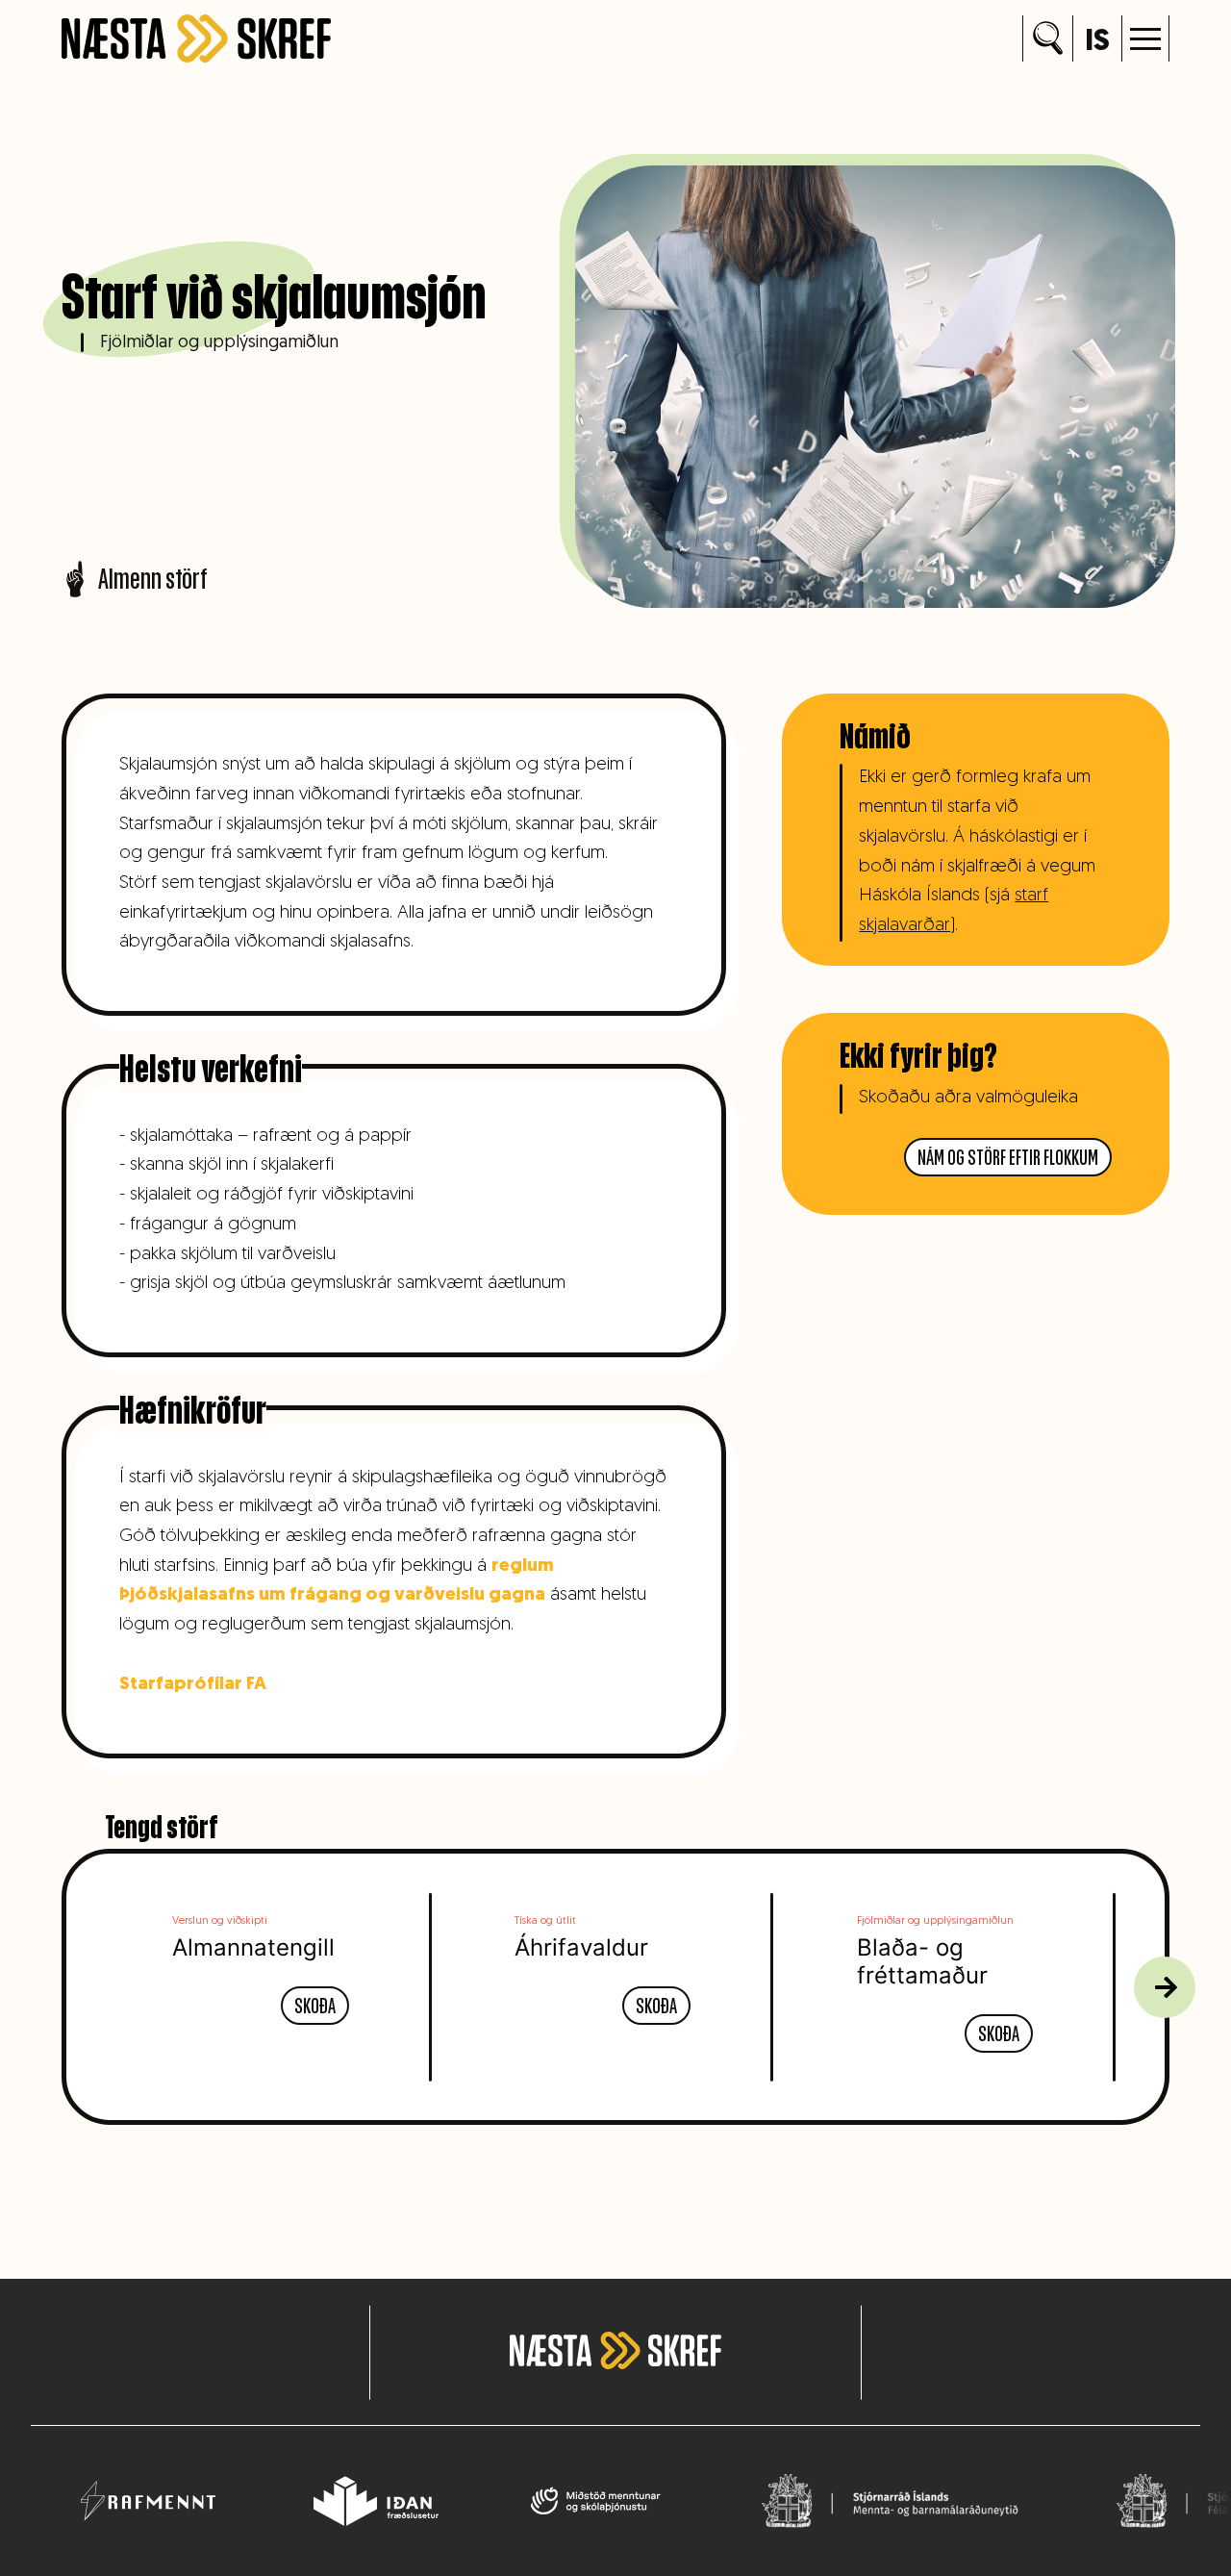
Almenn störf (153, 579)
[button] (1145, 38)
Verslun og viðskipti (220, 1921)
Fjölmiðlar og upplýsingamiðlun (219, 343)
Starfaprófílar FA (193, 1685)
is (1097, 42)
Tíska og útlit (545, 1921)
